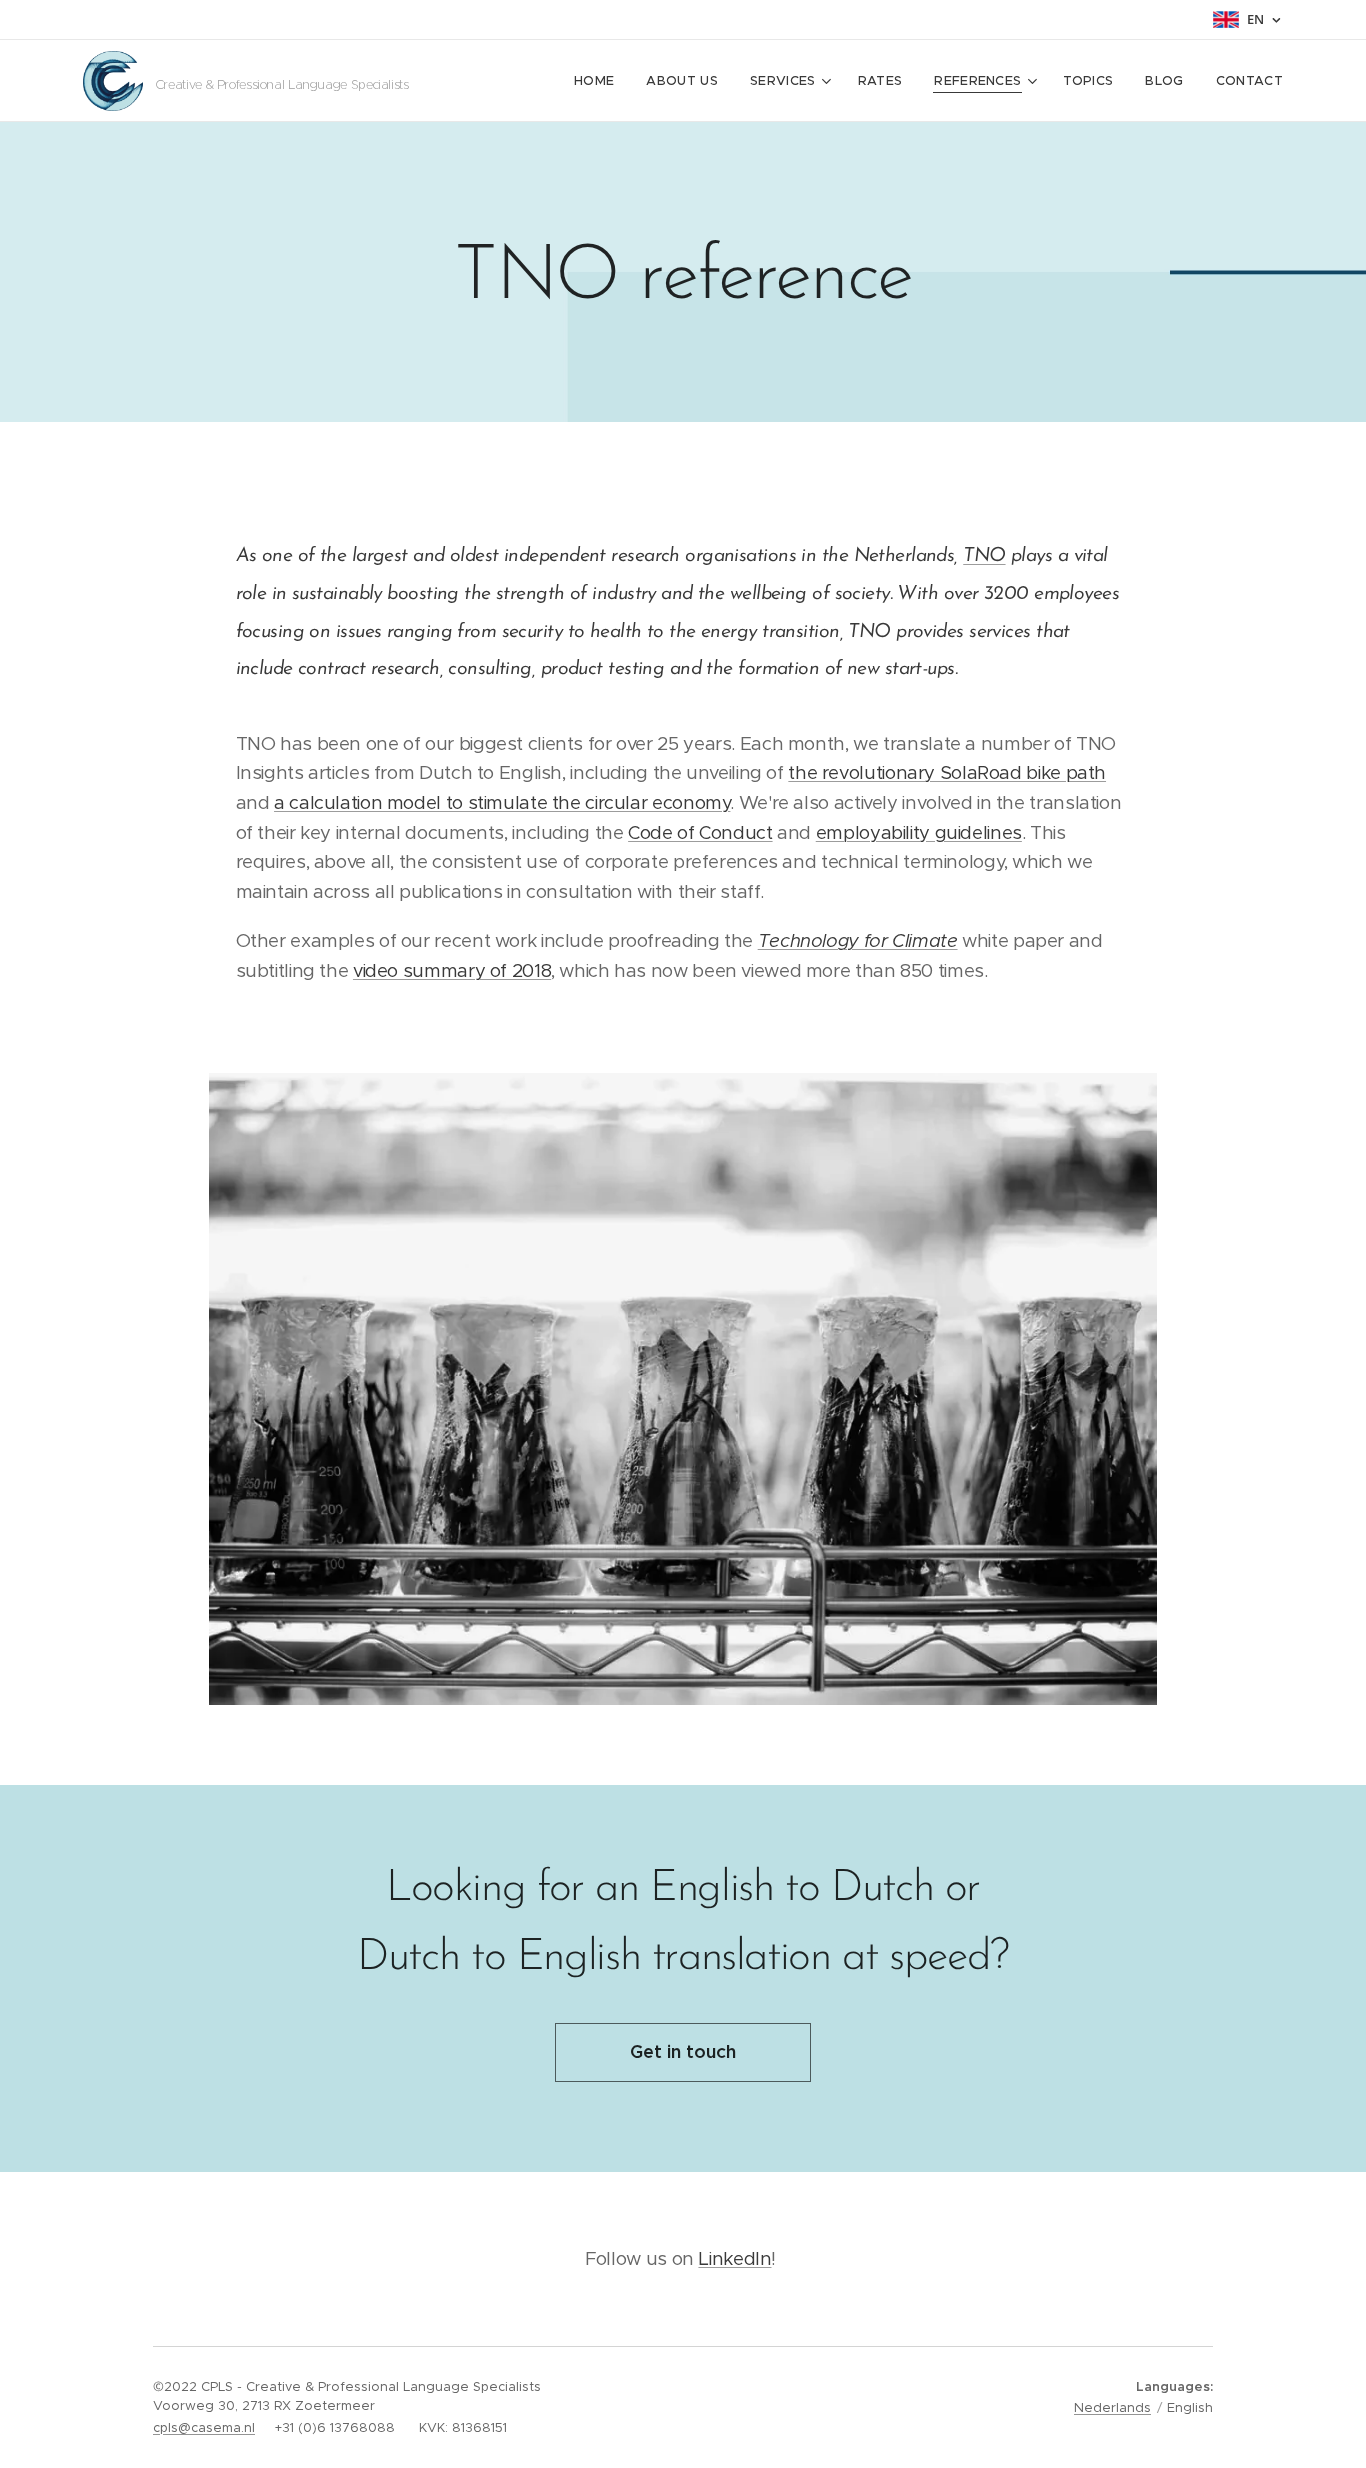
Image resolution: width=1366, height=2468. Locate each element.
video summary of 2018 (452, 970)
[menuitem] (599, 81)
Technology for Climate (858, 940)
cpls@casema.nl (204, 2427)
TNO (984, 556)
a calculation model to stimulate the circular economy (502, 802)
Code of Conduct (700, 832)
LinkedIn (734, 2258)
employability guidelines (919, 832)
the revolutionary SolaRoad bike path (947, 772)
